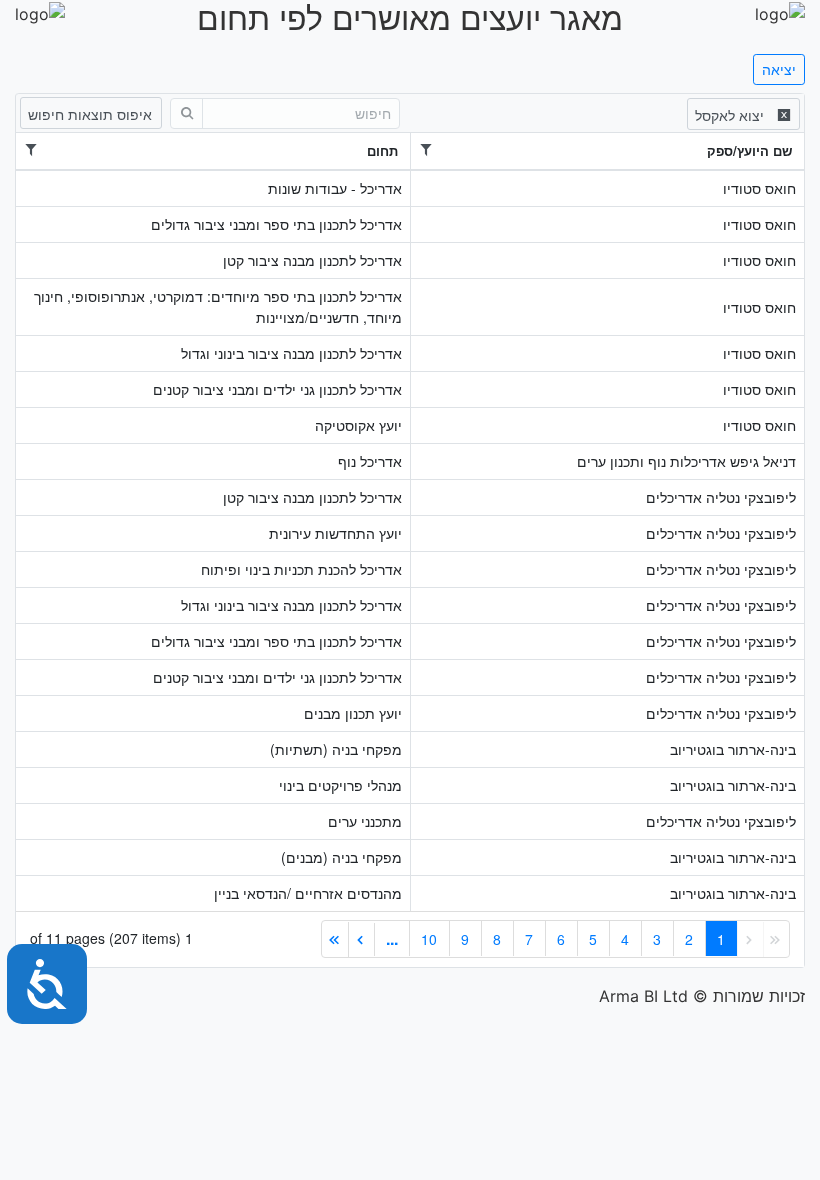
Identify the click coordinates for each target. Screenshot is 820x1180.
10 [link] (429, 939)
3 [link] (657, 939)
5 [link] (593, 939)
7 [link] (529, 939)
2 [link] (689, 939)
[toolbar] (410, 112)
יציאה (779, 69)
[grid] (410, 530)
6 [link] (561, 939)
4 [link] (625, 939)
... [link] (392, 938)
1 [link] (721, 939)
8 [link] (497, 939)
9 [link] (465, 939)
